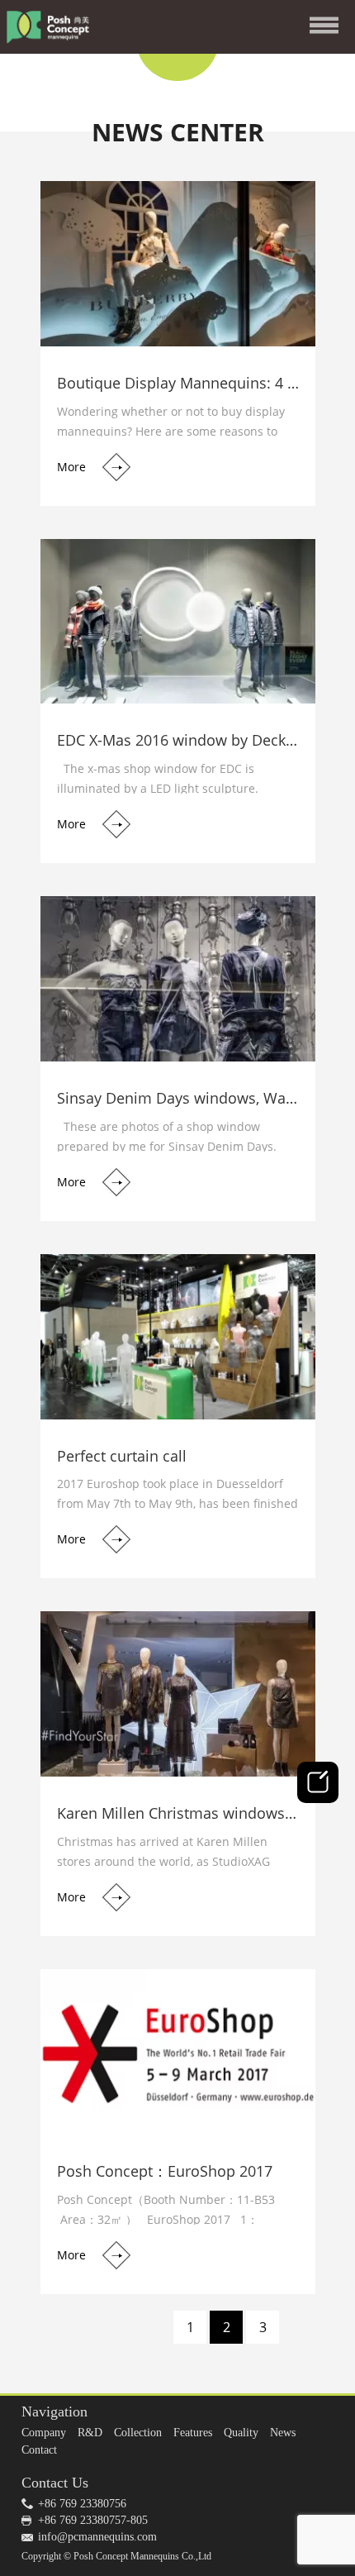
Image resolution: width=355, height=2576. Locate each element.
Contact (39, 2450)
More (71, 467)
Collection (138, 2433)
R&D (90, 2433)
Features (193, 2433)
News (283, 2433)
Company (44, 2433)
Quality (241, 2433)
